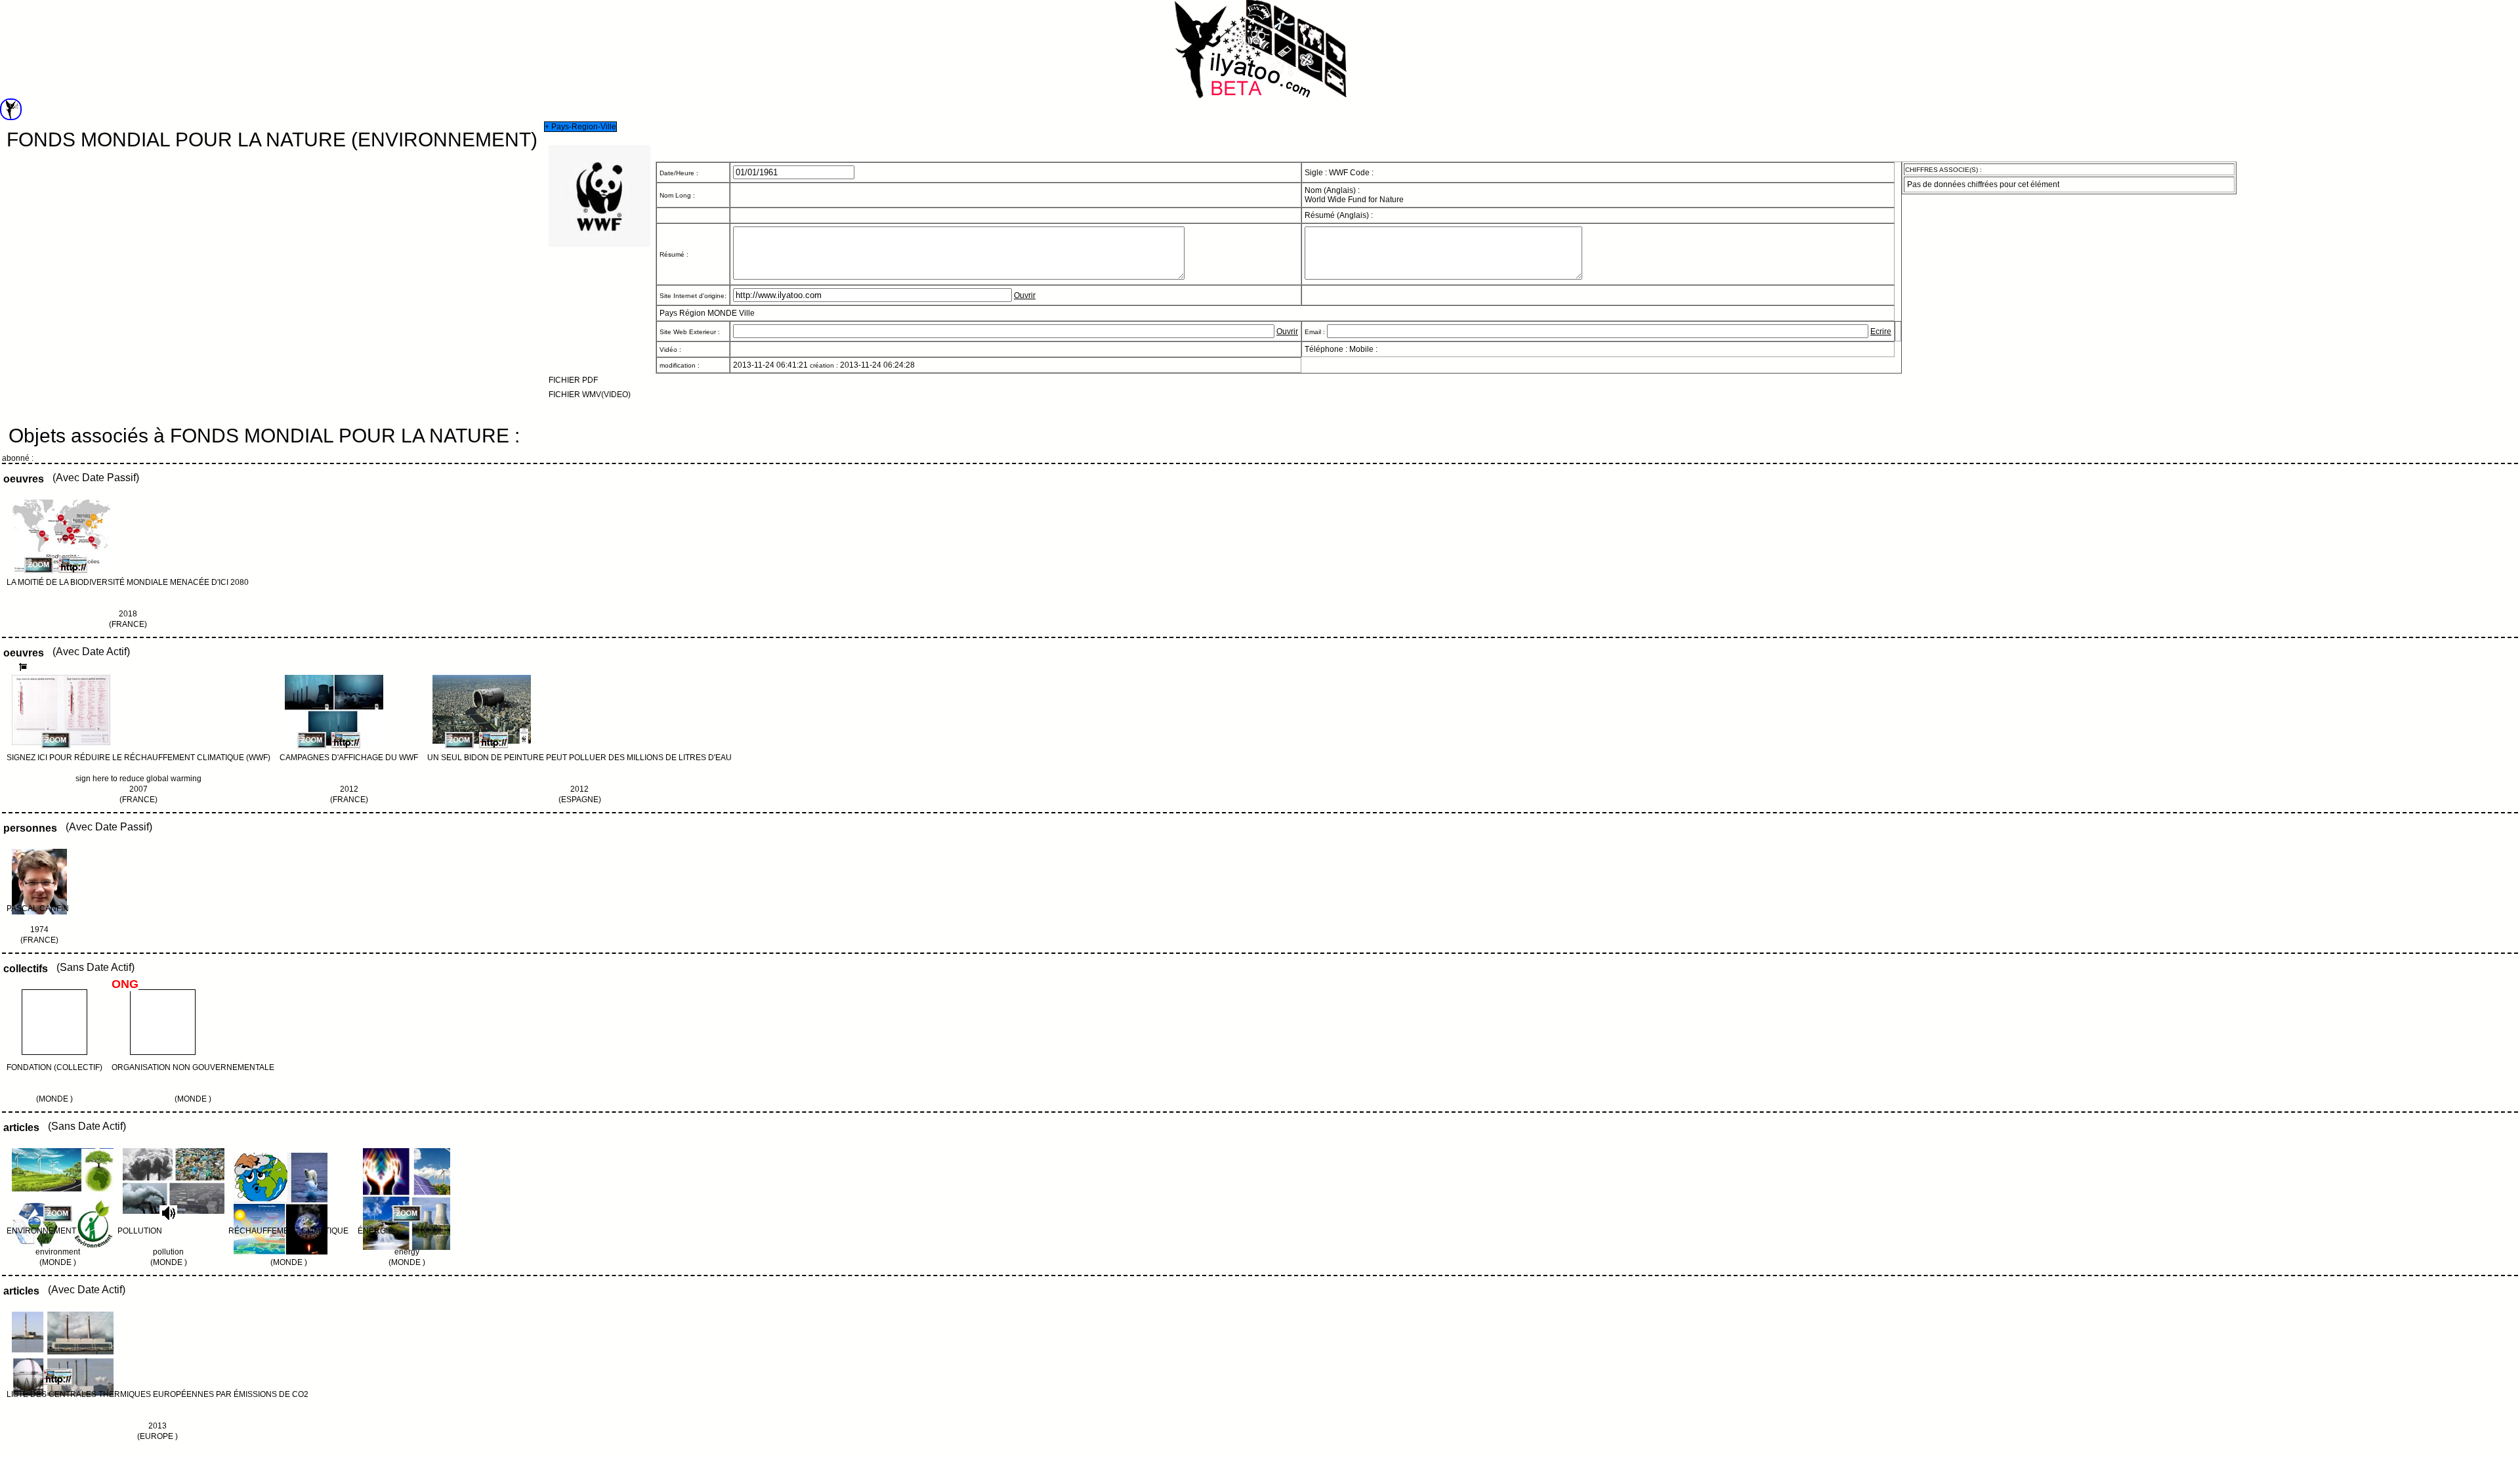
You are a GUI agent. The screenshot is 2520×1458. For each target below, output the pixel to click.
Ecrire (1881, 332)
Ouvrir (1025, 295)
